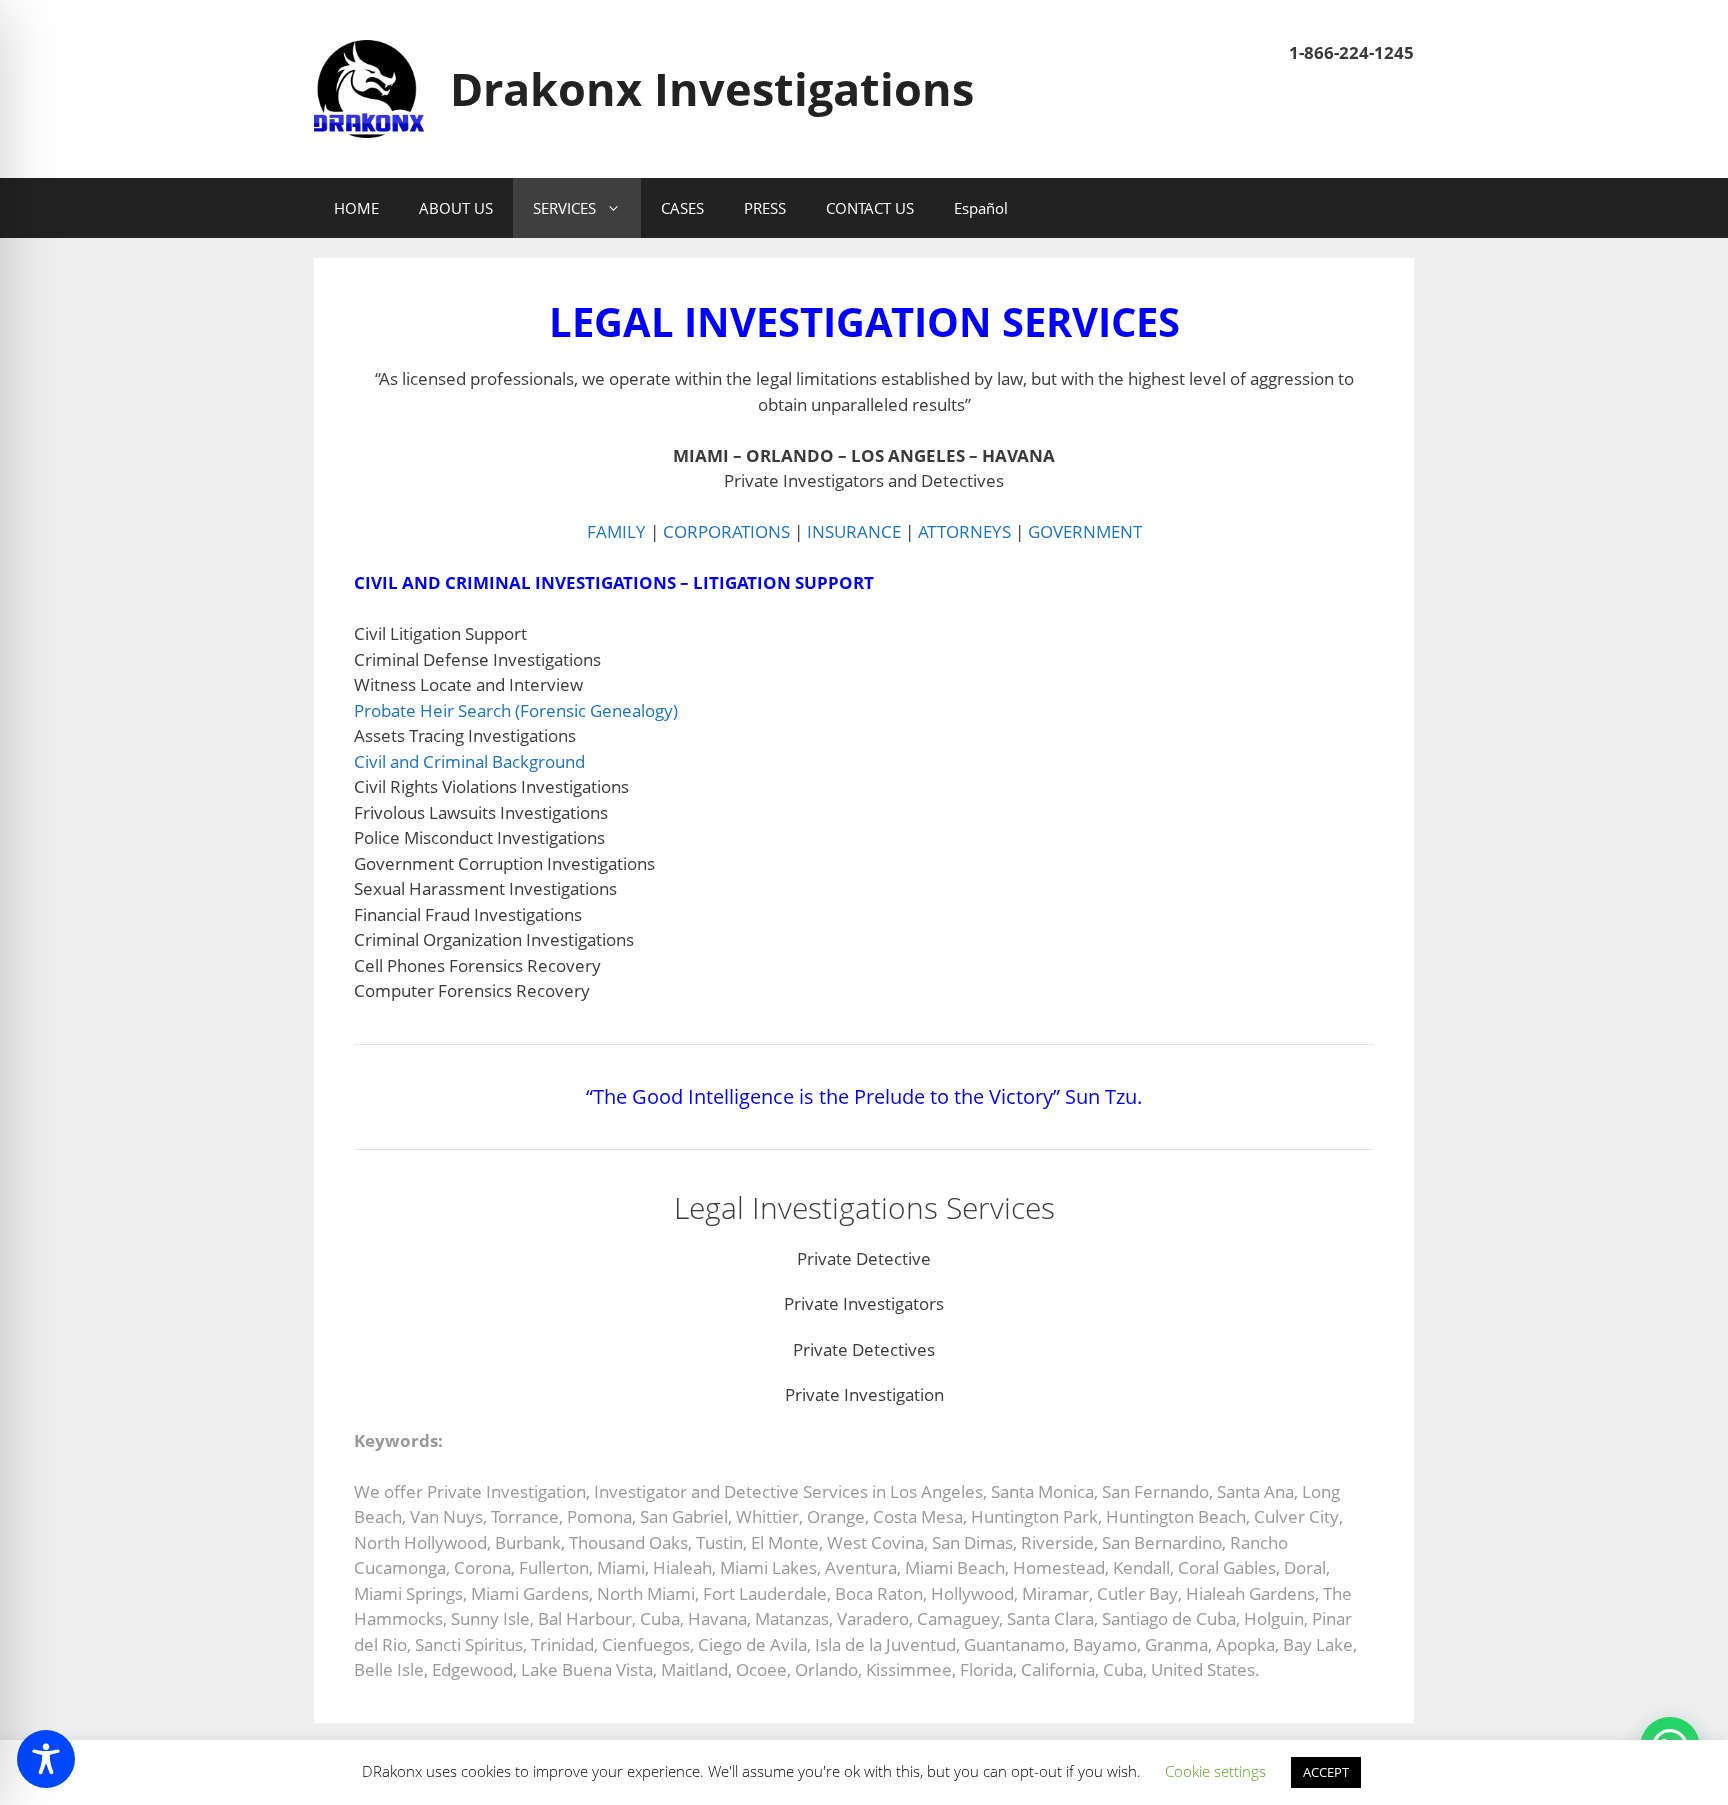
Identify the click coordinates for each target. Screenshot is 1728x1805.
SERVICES (564, 208)
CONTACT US (870, 208)
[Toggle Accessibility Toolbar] (46, 1759)
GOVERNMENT (1085, 531)
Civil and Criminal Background (469, 761)
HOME (356, 208)
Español (981, 208)
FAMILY (616, 531)
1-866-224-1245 (1351, 52)
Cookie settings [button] (1215, 1771)
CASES (682, 208)
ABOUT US (456, 208)
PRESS (765, 208)
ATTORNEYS (964, 531)
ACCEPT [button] (1326, 1772)
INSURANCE (854, 531)
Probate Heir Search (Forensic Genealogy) (516, 710)
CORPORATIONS (726, 531)
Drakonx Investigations (712, 88)
